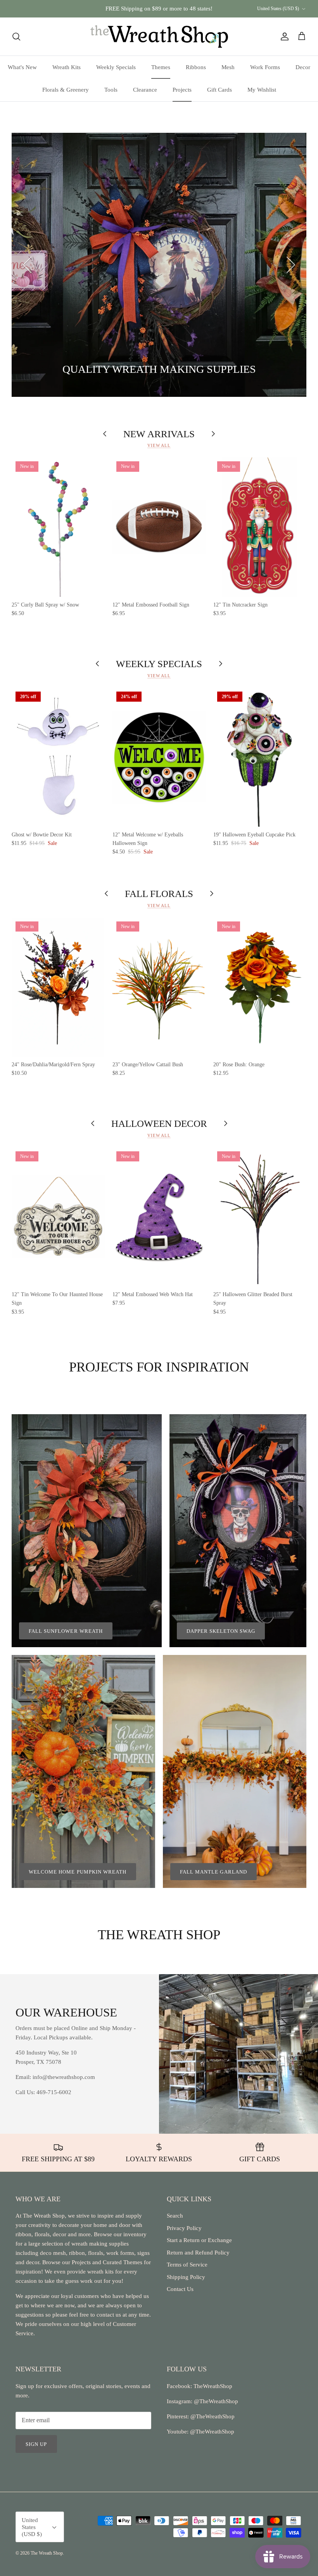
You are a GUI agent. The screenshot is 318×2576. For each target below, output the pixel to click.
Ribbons (196, 67)
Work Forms (265, 67)
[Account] (283, 37)
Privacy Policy (184, 2228)
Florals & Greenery (66, 90)
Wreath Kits (67, 67)
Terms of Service (187, 2265)
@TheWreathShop (212, 2416)
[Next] (291, 265)
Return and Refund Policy (198, 2253)
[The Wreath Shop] (159, 37)
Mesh (228, 67)
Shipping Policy (186, 2277)
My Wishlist (262, 90)
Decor (303, 67)
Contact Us (180, 2289)
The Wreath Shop (47, 2553)
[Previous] (27, 265)
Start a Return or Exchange (199, 2240)
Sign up (36, 2444)
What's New (22, 67)
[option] (159, 265)
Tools (111, 90)
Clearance (145, 90)
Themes (161, 67)
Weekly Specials (116, 67)
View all (159, 445)
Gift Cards (219, 90)
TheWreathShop (213, 2386)
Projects (182, 90)
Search (175, 2216)
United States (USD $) (278, 9)
